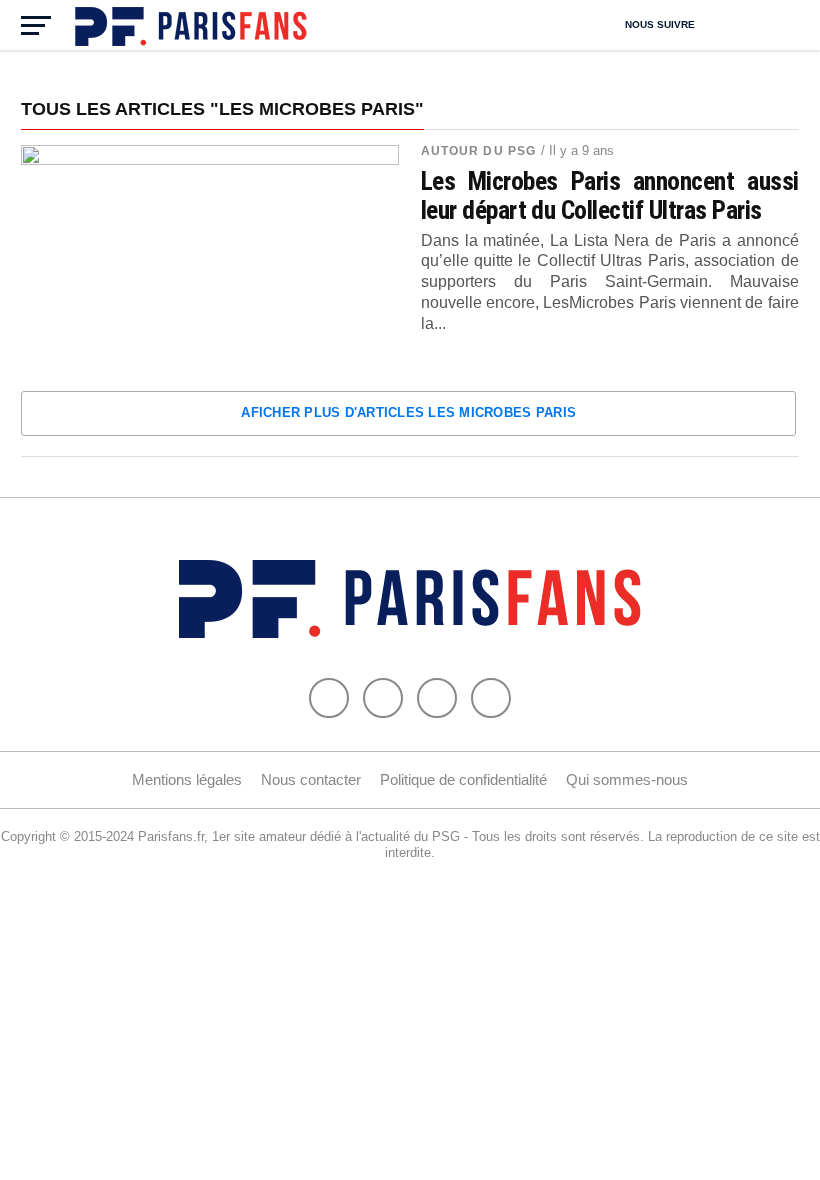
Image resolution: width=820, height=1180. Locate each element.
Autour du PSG (479, 151)
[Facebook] (329, 698)
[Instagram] (491, 698)
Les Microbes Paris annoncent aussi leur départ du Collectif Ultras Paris (610, 195)
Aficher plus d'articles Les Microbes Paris (408, 412)
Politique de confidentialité (463, 779)
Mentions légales (187, 779)
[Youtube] (437, 698)
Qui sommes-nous (627, 779)
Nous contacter (311, 779)
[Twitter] (383, 698)
